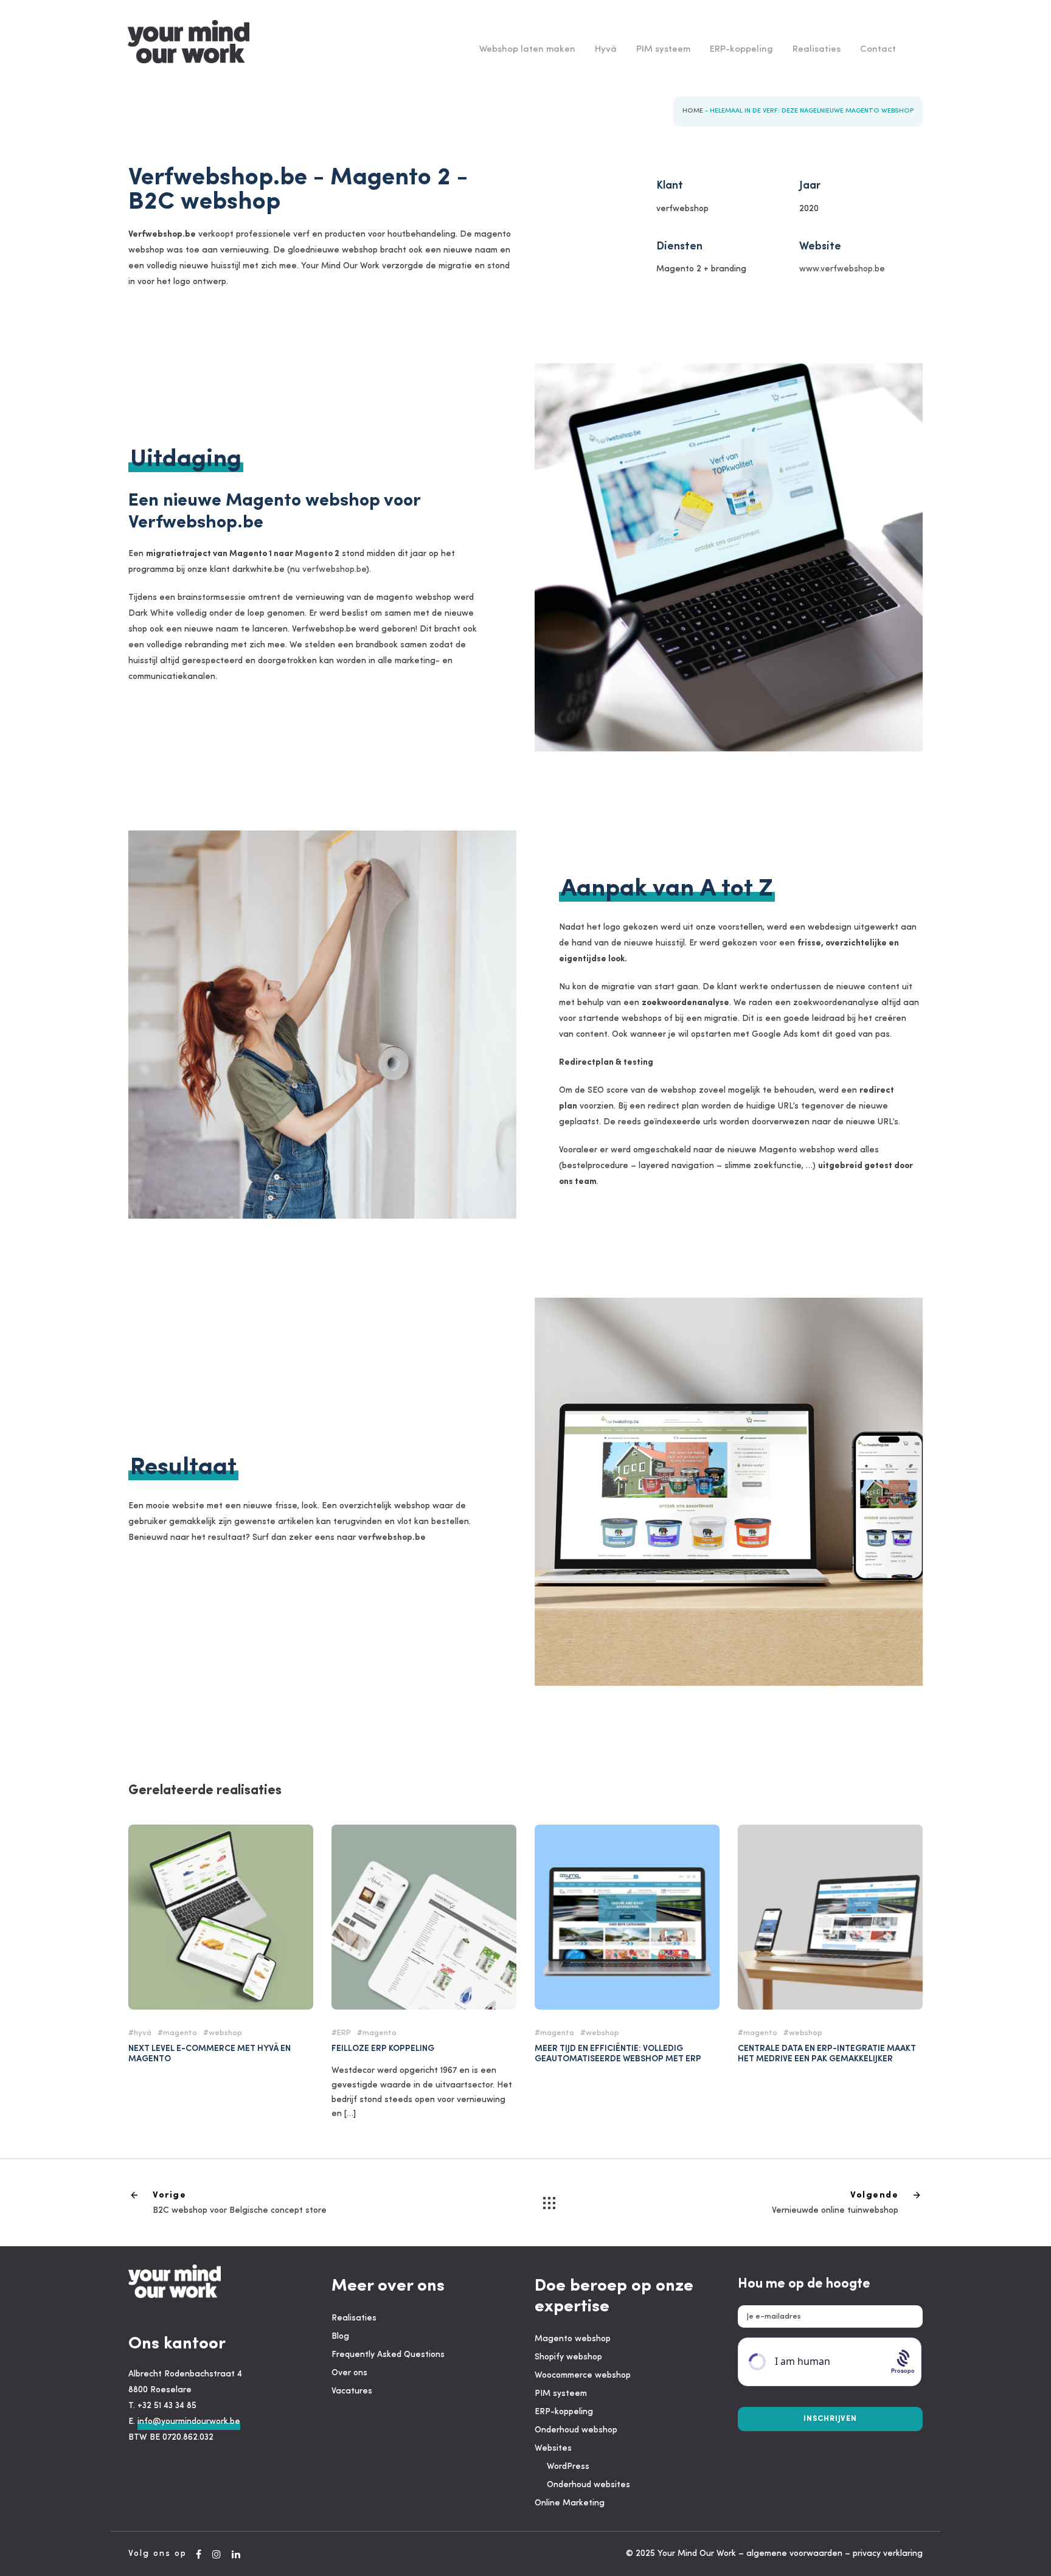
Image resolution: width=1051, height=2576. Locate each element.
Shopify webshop (568, 2357)
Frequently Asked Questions (388, 2355)
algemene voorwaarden (794, 2554)
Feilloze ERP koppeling (424, 1928)
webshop (225, 2033)
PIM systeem (663, 50)
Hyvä (606, 50)
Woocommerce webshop (583, 2376)
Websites (553, 2449)
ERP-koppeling (741, 50)
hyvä (143, 2033)
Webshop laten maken (527, 50)
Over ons (349, 2373)
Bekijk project (221, 1896)
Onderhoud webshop (576, 2430)
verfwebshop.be (334, 570)
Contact (878, 50)
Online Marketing (570, 2503)
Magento (314, 554)
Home (693, 111)
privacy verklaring (888, 2554)
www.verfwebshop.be (842, 269)
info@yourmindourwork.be (189, 2422)
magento (180, 2033)
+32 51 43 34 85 (167, 2406)
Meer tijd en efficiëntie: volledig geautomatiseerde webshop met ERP (618, 2054)
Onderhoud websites (588, 2485)
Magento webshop (573, 2339)
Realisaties (817, 50)
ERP (344, 2033)
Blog (340, 2337)
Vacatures (352, 2391)
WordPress (568, 2467)
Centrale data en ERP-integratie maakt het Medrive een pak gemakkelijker (827, 2054)
